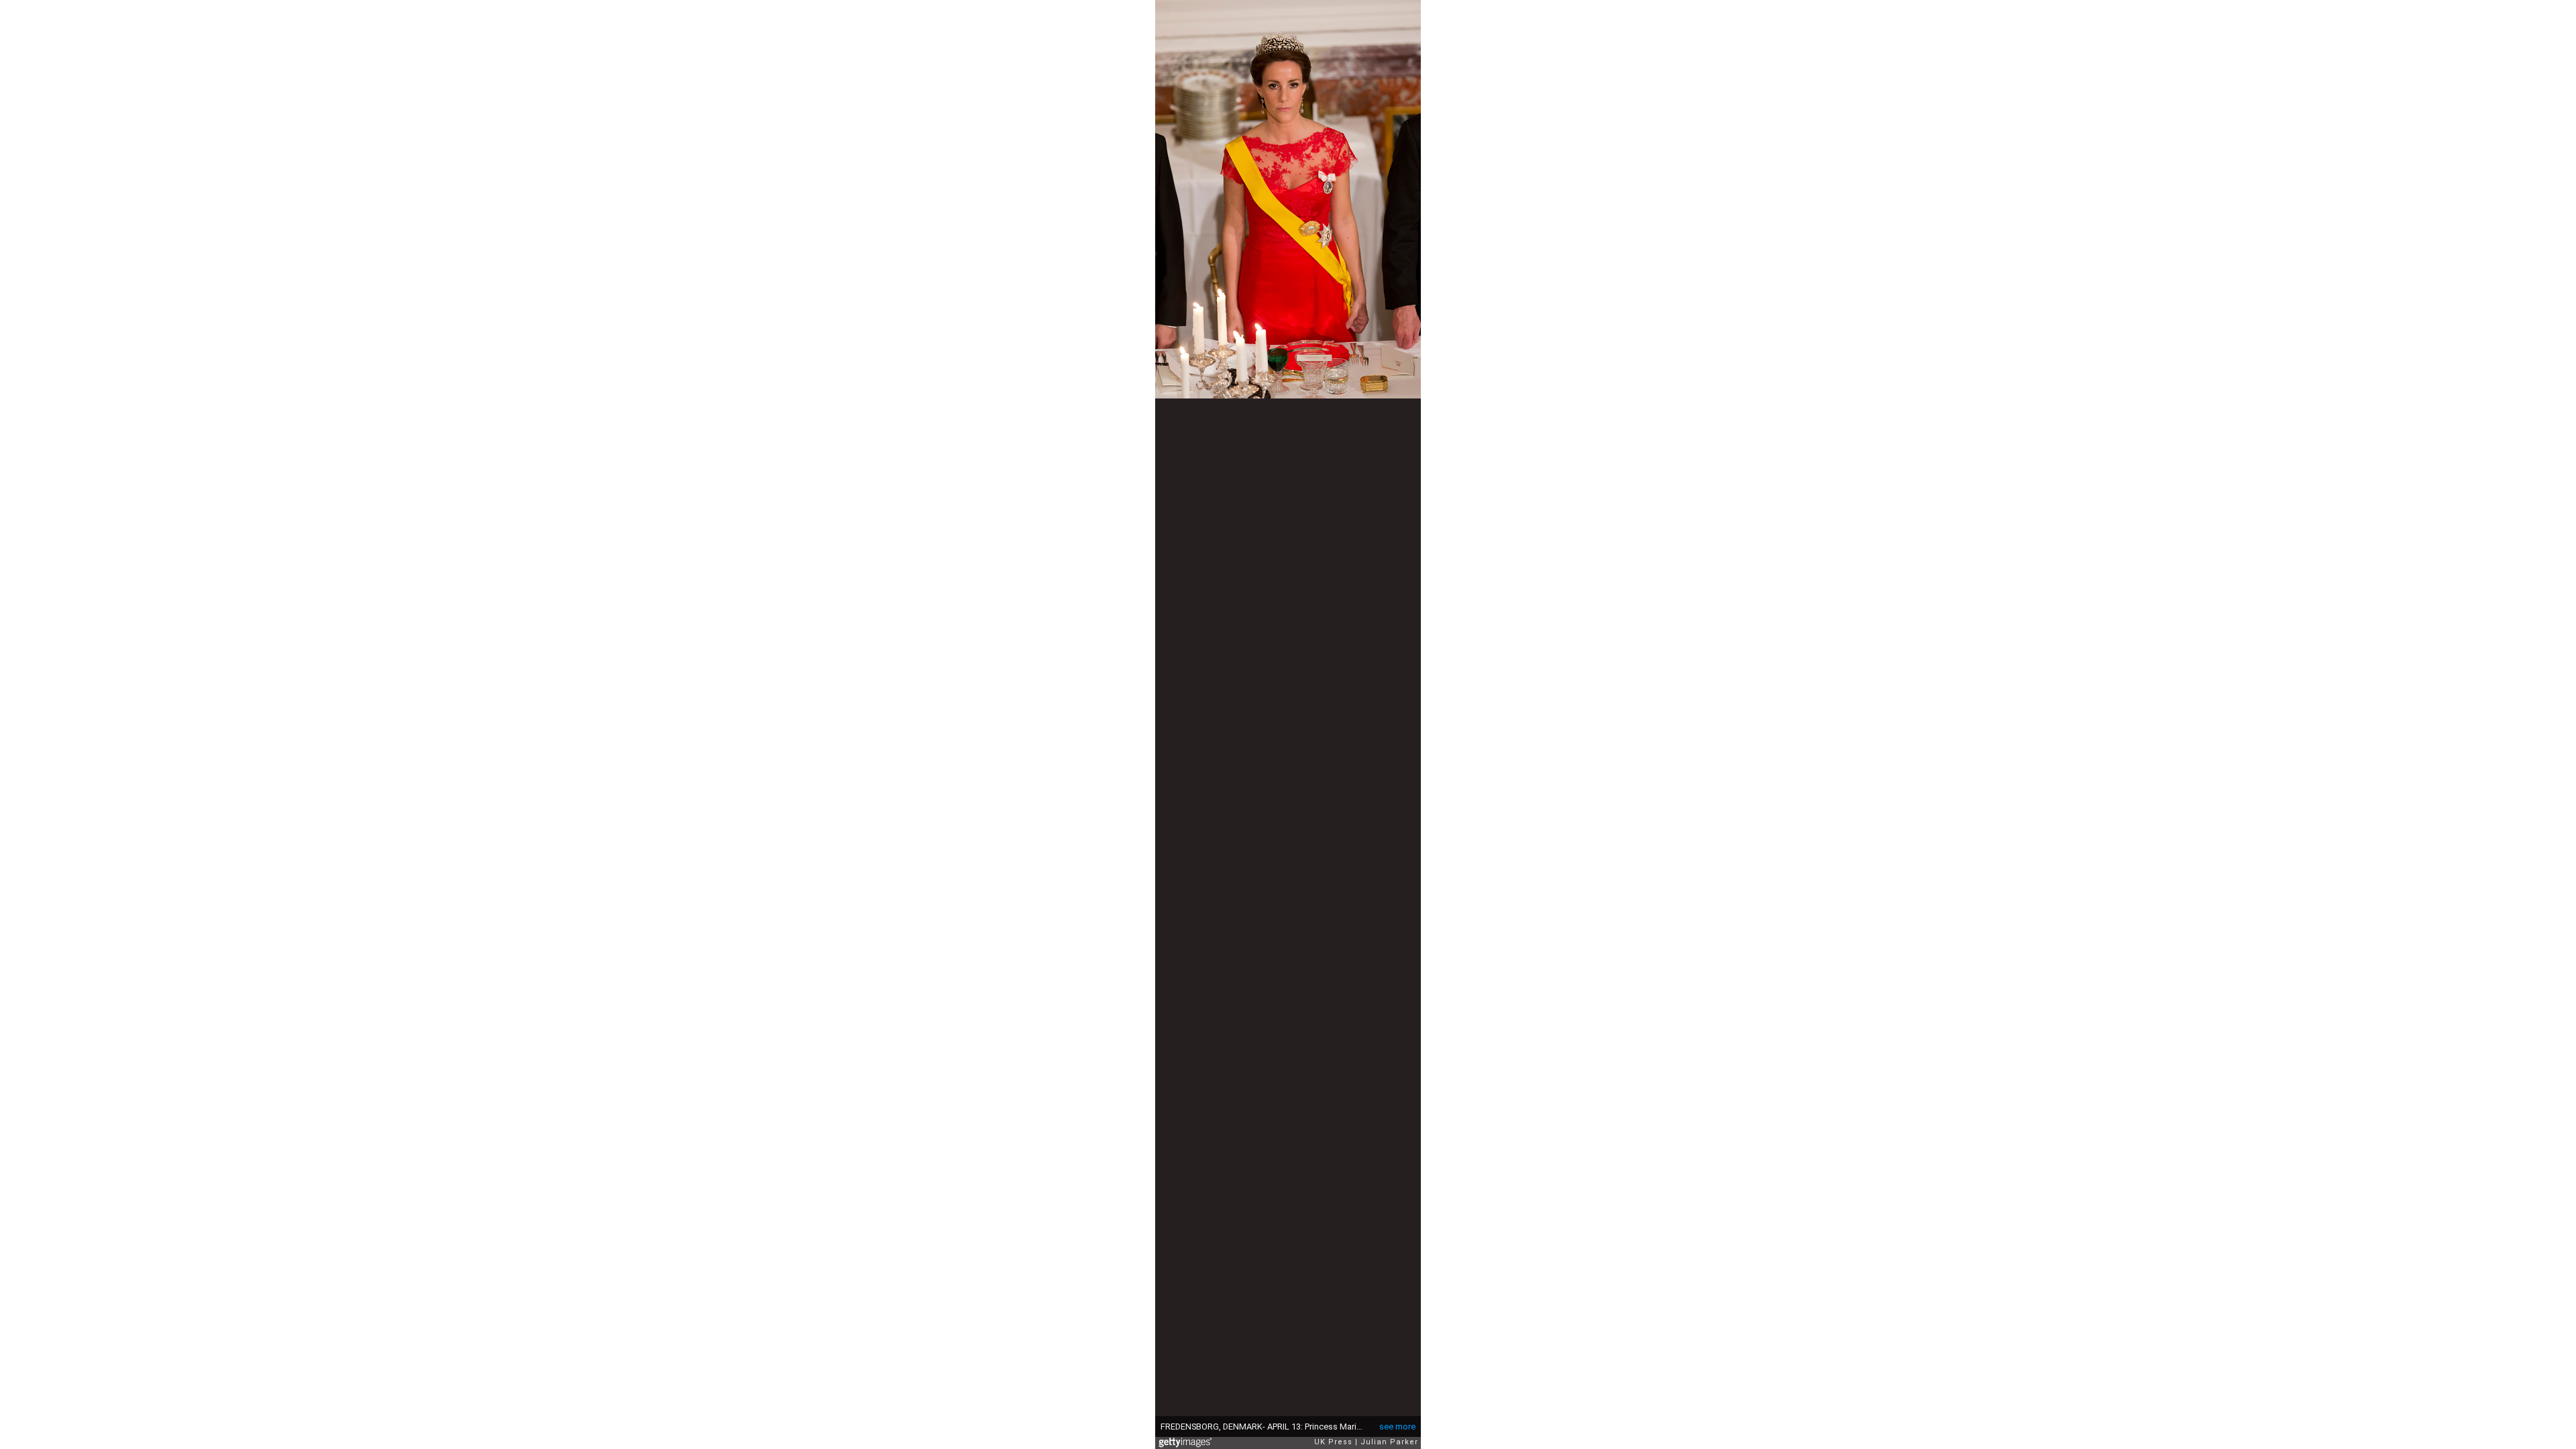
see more (1397, 1427)
